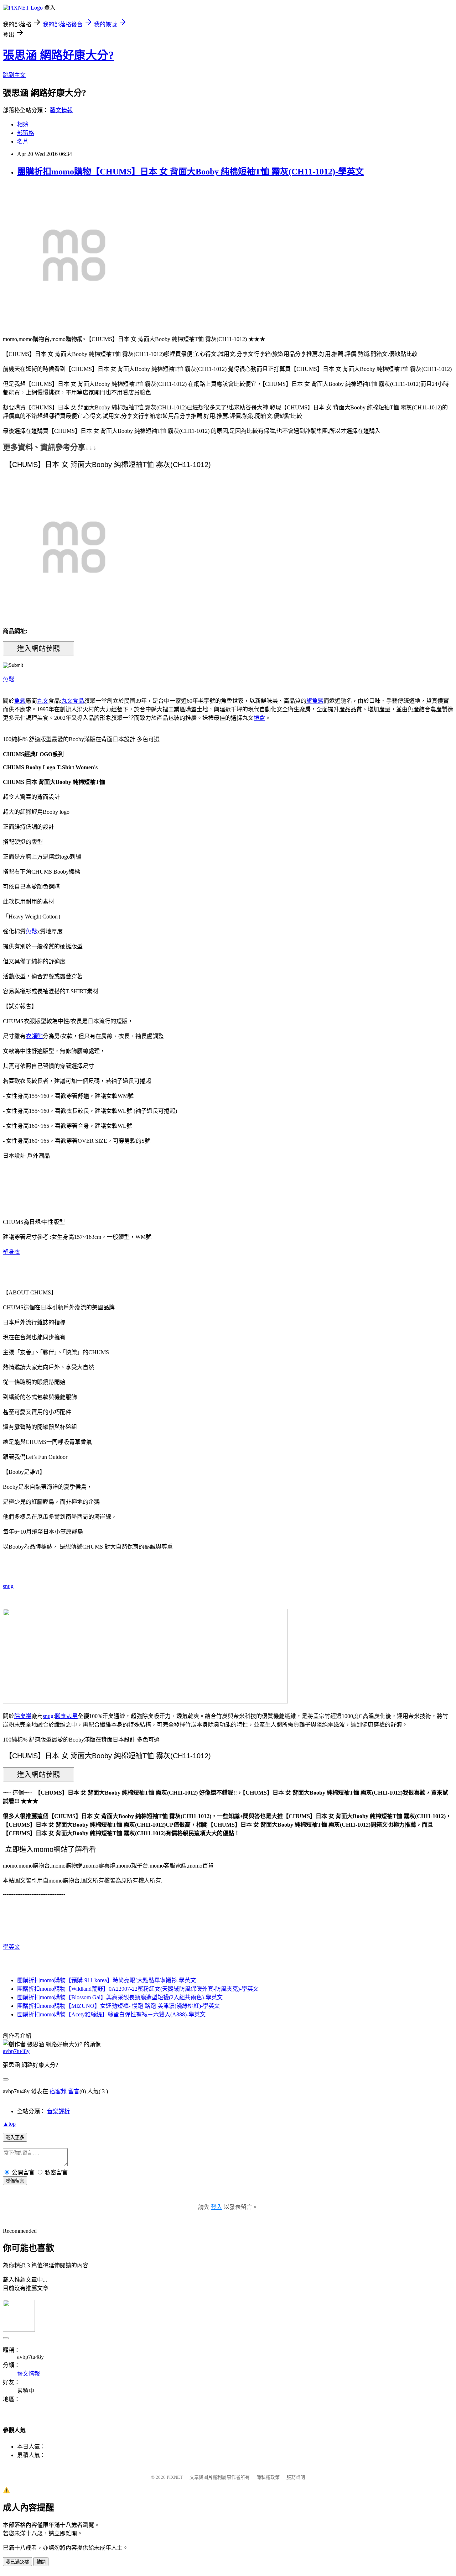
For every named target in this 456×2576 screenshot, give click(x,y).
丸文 (43, 701)
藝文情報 (61, 110)
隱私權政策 (268, 2477)
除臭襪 (23, 1716)
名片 (23, 142)
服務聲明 (296, 2477)
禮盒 (259, 718)
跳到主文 (14, 75)
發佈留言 (15, 2181)
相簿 (23, 124)
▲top (9, 2124)
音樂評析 (58, 2111)
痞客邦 (58, 2091)
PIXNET (175, 2477)
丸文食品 (73, 701)
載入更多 (15, 2138)
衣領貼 (34, 1036)
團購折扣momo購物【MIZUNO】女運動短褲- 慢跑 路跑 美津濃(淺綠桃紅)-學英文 (118, 2006)
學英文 (11, 1947)
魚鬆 (9, 679)
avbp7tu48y (16, 2051)
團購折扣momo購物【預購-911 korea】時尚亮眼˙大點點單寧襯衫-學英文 (107, 1980)
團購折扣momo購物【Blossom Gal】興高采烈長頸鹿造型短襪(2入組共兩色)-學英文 (120, 1997)
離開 (41, 2562)
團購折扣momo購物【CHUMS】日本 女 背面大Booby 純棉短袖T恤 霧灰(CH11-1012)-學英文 (190, 172)
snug (8, 1586)
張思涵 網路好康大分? (58, 55)
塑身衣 (11, 1252)
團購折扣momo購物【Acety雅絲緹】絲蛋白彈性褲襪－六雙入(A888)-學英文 (111, 2014)
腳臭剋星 (66, 1716)
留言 (74, 2091)
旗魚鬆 (315, 701)
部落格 (26, 133)
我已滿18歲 (17, 2562)
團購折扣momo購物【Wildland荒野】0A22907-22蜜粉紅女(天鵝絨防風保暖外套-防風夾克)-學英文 (138, 1989)
